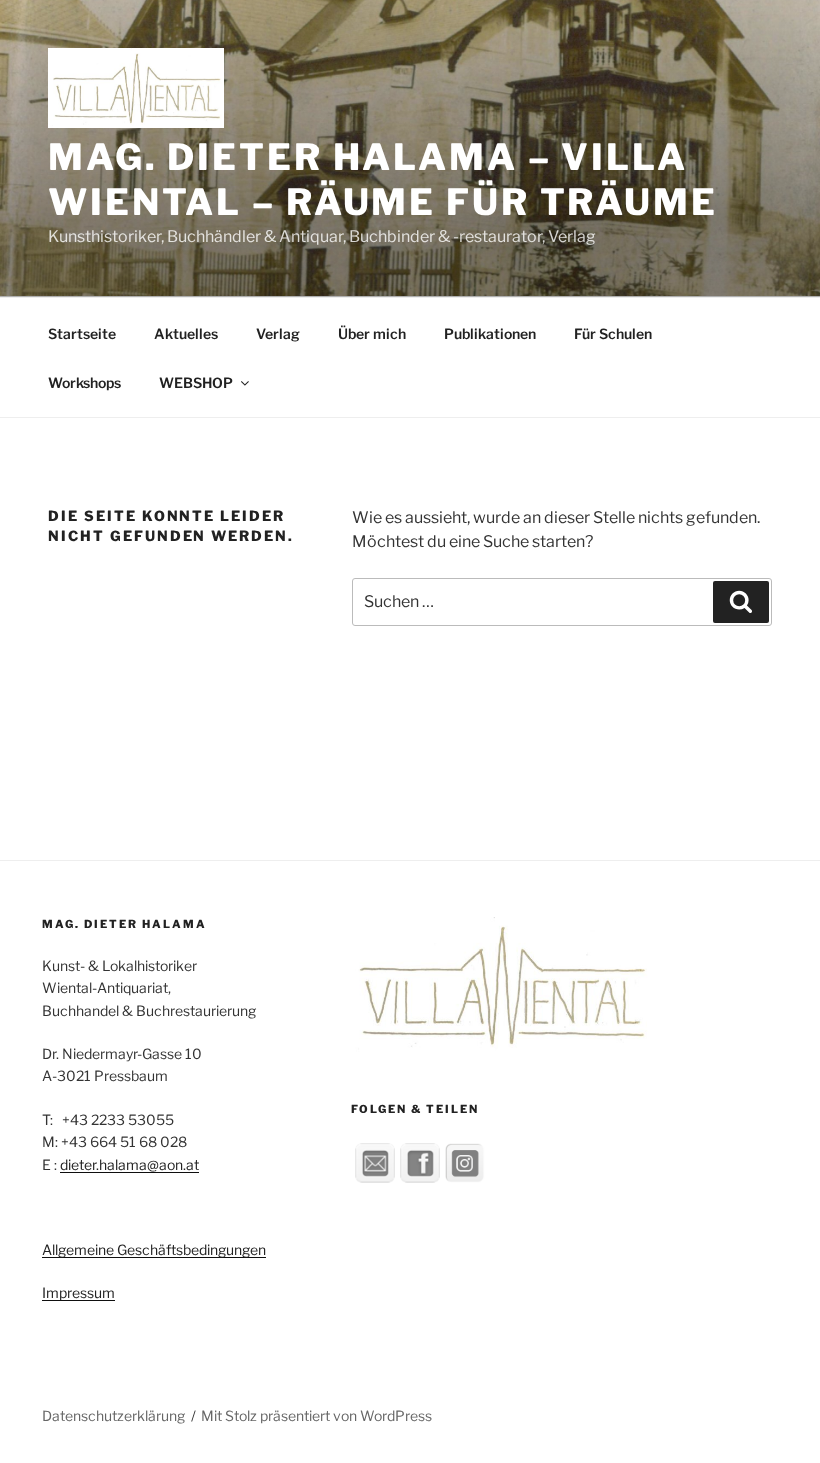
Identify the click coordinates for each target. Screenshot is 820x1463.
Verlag (278, 333)
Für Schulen (613, 333)
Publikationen (490, 333)
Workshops (84, 382)
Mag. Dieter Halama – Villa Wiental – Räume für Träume (383, 179)
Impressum (78, 1292)
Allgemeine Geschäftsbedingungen (154, 1249)
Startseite (82, 333)
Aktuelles (186, 333)
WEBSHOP (196, 382)
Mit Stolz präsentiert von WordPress (316, 1415)
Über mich (372, 333)
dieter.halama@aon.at (129, 1164)
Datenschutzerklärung (113, 1415)
